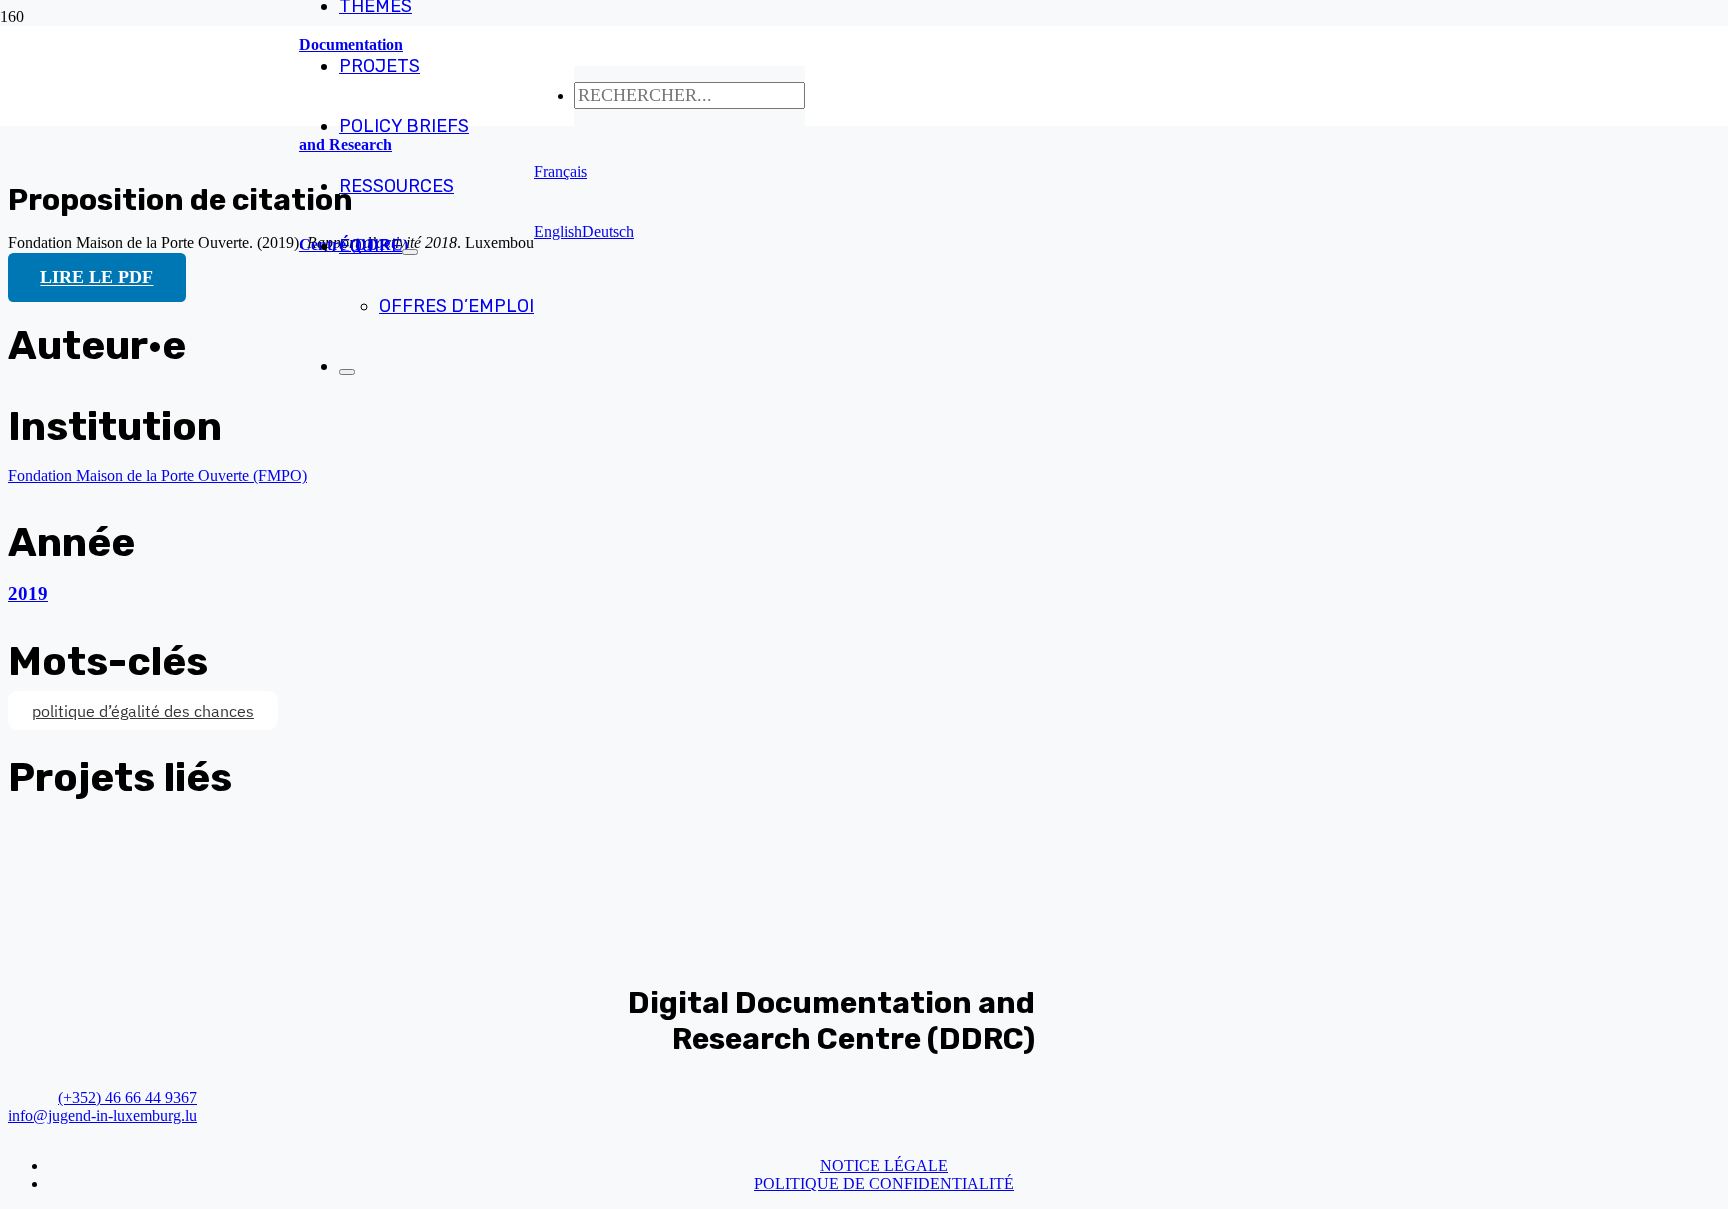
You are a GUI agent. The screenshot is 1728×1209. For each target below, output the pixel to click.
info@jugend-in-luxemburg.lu (102, 1115)
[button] (560, 171)
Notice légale (884, 1165)
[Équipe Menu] (410, 252)
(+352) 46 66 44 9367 (127, 1097)
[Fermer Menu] (347, 372)
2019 (28, 593)
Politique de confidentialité (884, 1183)
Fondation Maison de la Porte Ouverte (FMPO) (157, 475)
